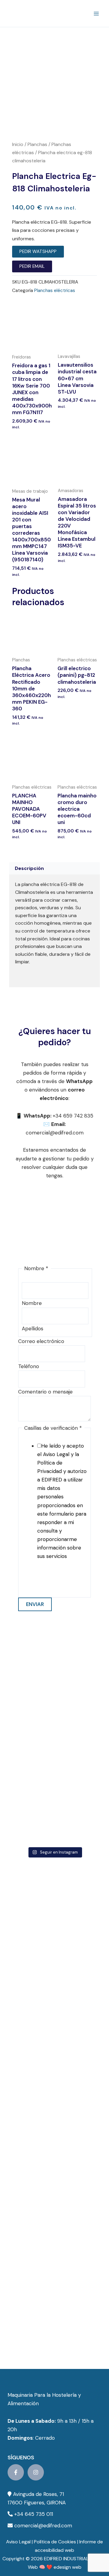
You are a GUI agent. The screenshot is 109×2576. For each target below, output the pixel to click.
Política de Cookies (55, 2542)
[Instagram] (36, 2472)
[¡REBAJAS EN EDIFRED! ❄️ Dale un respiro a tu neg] (54, 1655)
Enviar (35, 1604)
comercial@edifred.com (43, 2526)
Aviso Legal (18, 2542)
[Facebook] (16, 2472)
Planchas (37, 144)
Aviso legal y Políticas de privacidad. (49, 1581)
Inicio (18, 144)
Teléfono (29, 1366)
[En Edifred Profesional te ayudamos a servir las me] (54, 1817)
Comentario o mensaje (45, 1392)
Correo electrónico (41, 1341)
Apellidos (33, 1329)
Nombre (32, 1303)
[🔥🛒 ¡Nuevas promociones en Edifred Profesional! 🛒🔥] (54, 1763)
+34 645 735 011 (34, 2514)
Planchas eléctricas (55, 290)
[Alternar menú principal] (96, 14)
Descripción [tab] (29, 868)
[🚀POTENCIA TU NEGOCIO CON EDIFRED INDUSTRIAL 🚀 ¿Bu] (54, 1709)
